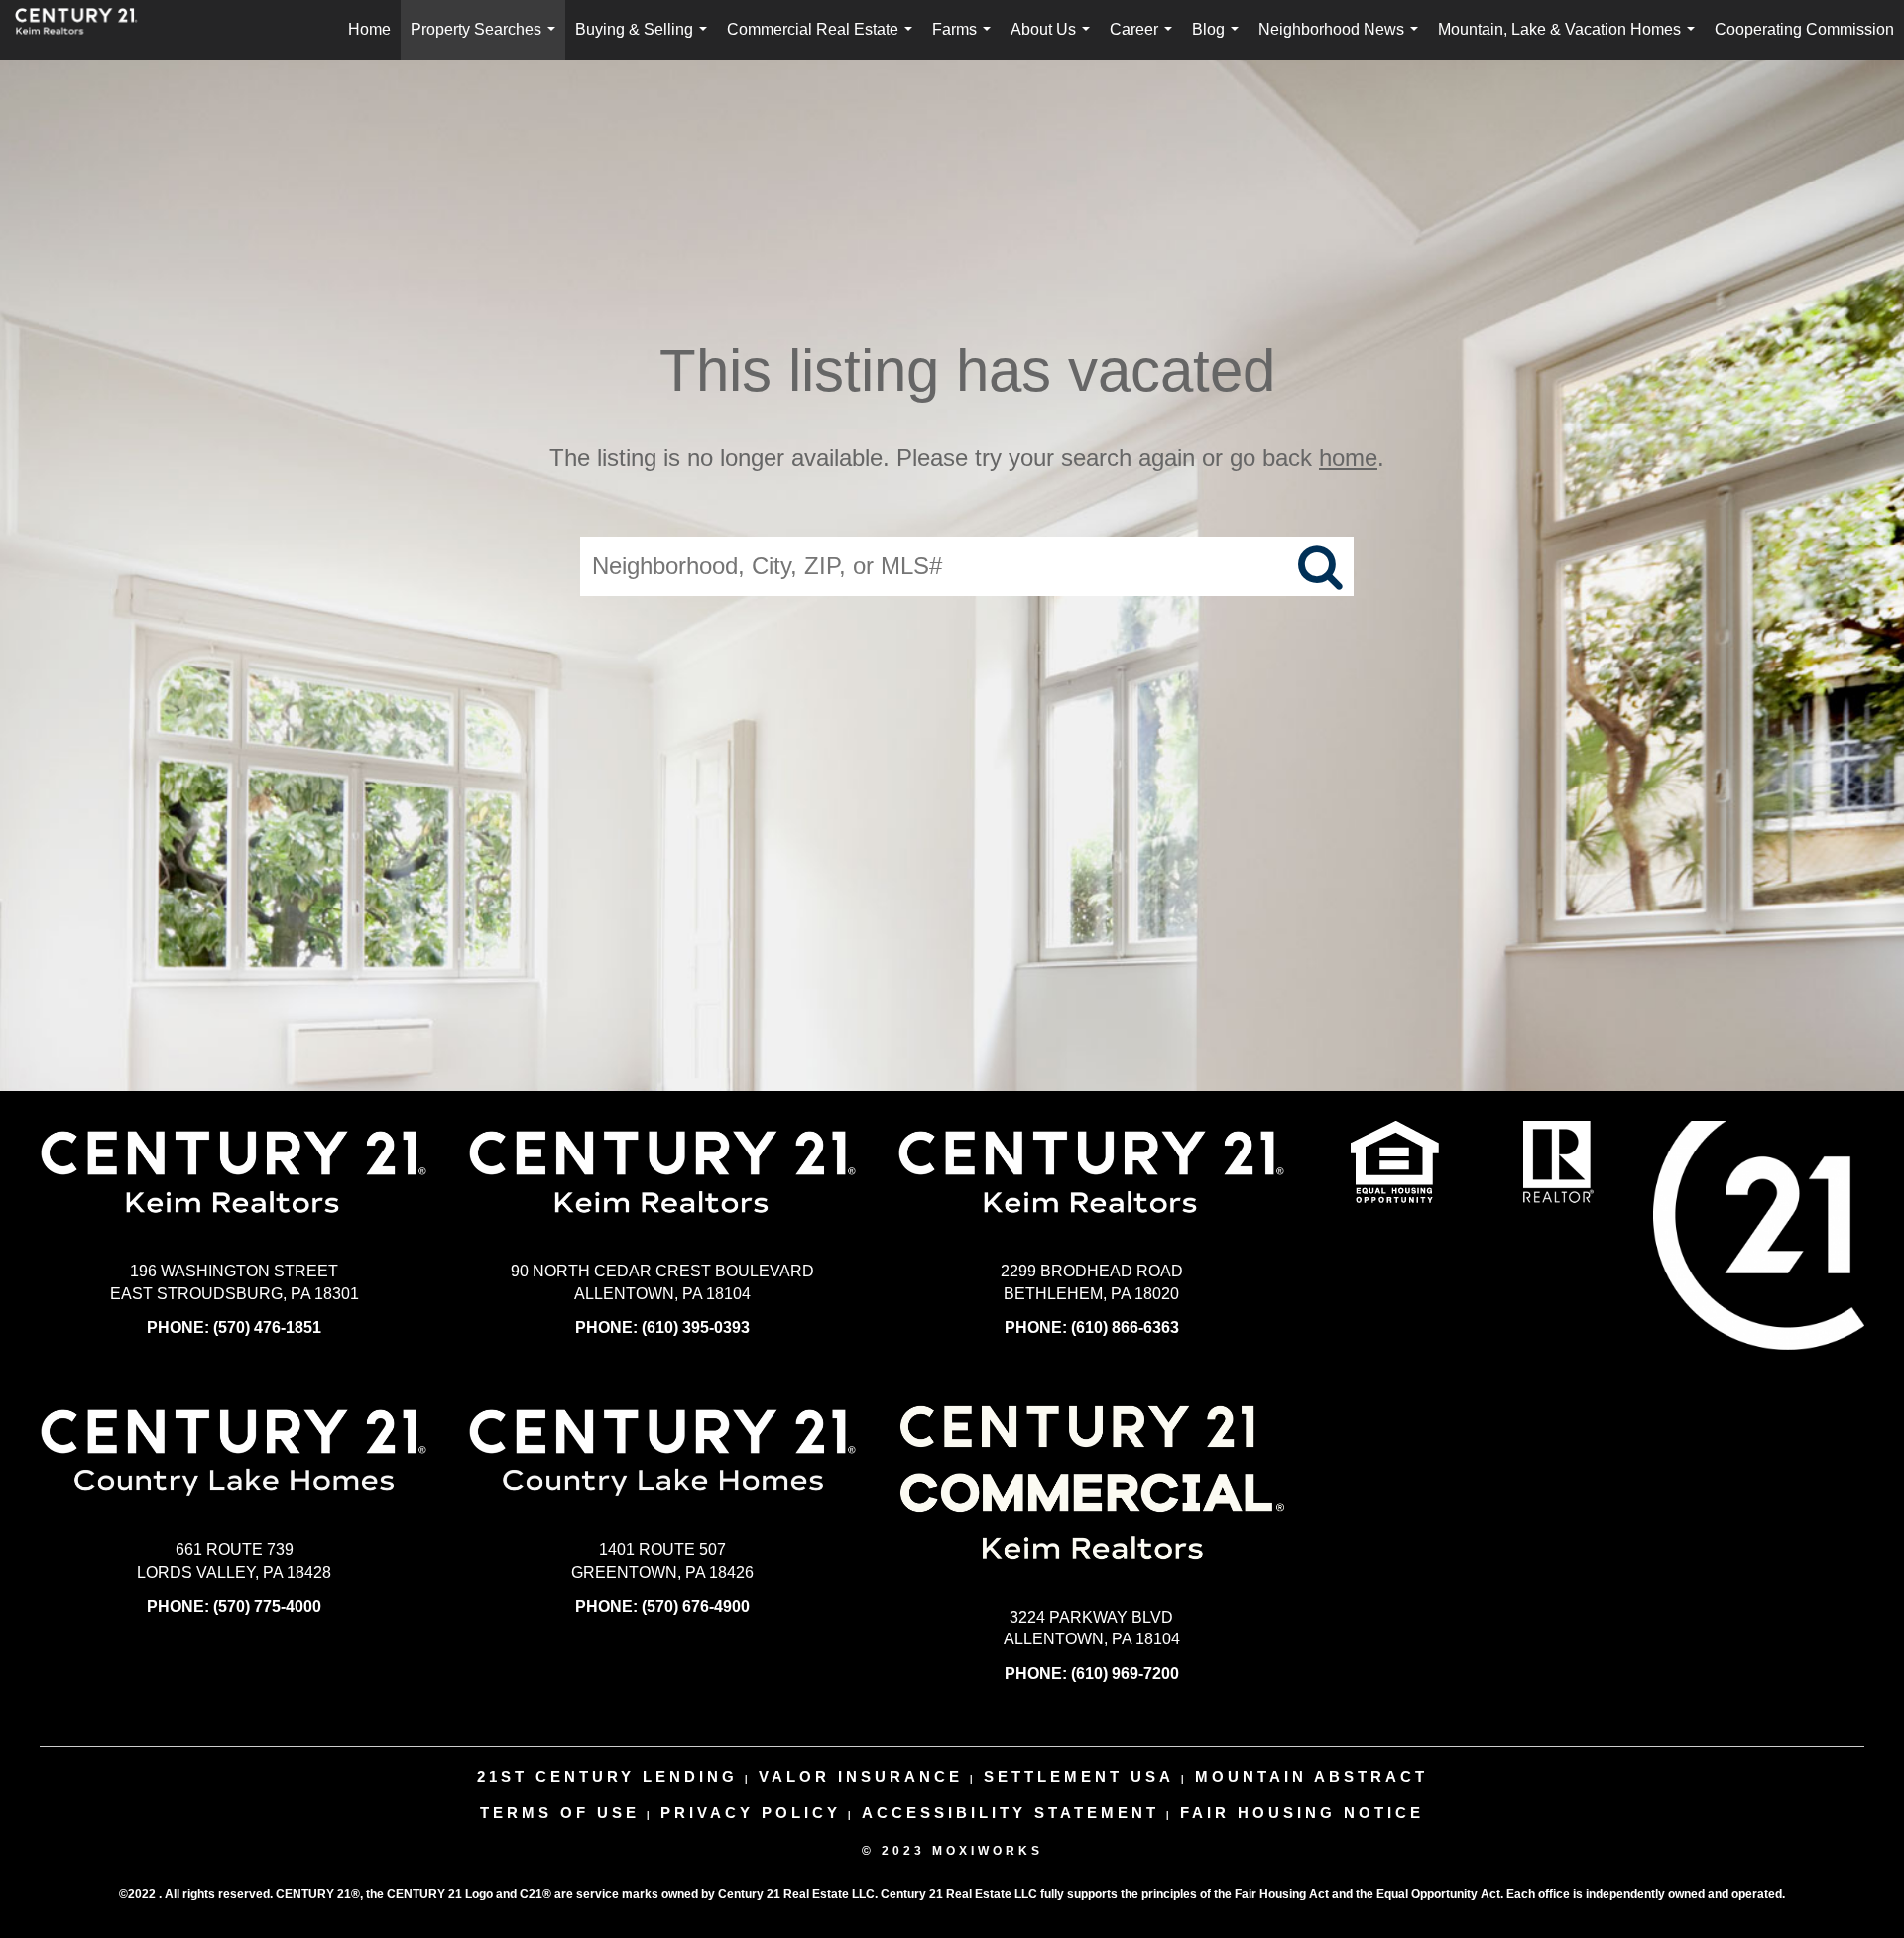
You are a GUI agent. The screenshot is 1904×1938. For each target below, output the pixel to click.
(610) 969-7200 (1125, 1674)
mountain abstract (1311, 1777)
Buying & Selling (645, 40)
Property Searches (487, 40)
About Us (1054, 40)
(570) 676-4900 (696, 1606)
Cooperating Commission (1804, 29)
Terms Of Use (560, 1813)
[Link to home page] (86, 30)
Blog (1219, 40)
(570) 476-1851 (267, 1328)
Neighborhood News (1342, 40)
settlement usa (1079, 1777)
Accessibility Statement (1011, 1813)
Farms (965, 40)
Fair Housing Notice (1302, 1813)
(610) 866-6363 (1125, 1328)
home (1348, 458)
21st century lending (607, 1777)
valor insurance (861, 1777)
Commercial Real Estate (824, 40)
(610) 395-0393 (696, 1328)
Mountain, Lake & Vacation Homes (1570, 40)
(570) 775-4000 (267, 1606)
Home (369, 29)
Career (1145, 40)
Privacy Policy (751, 1813)
